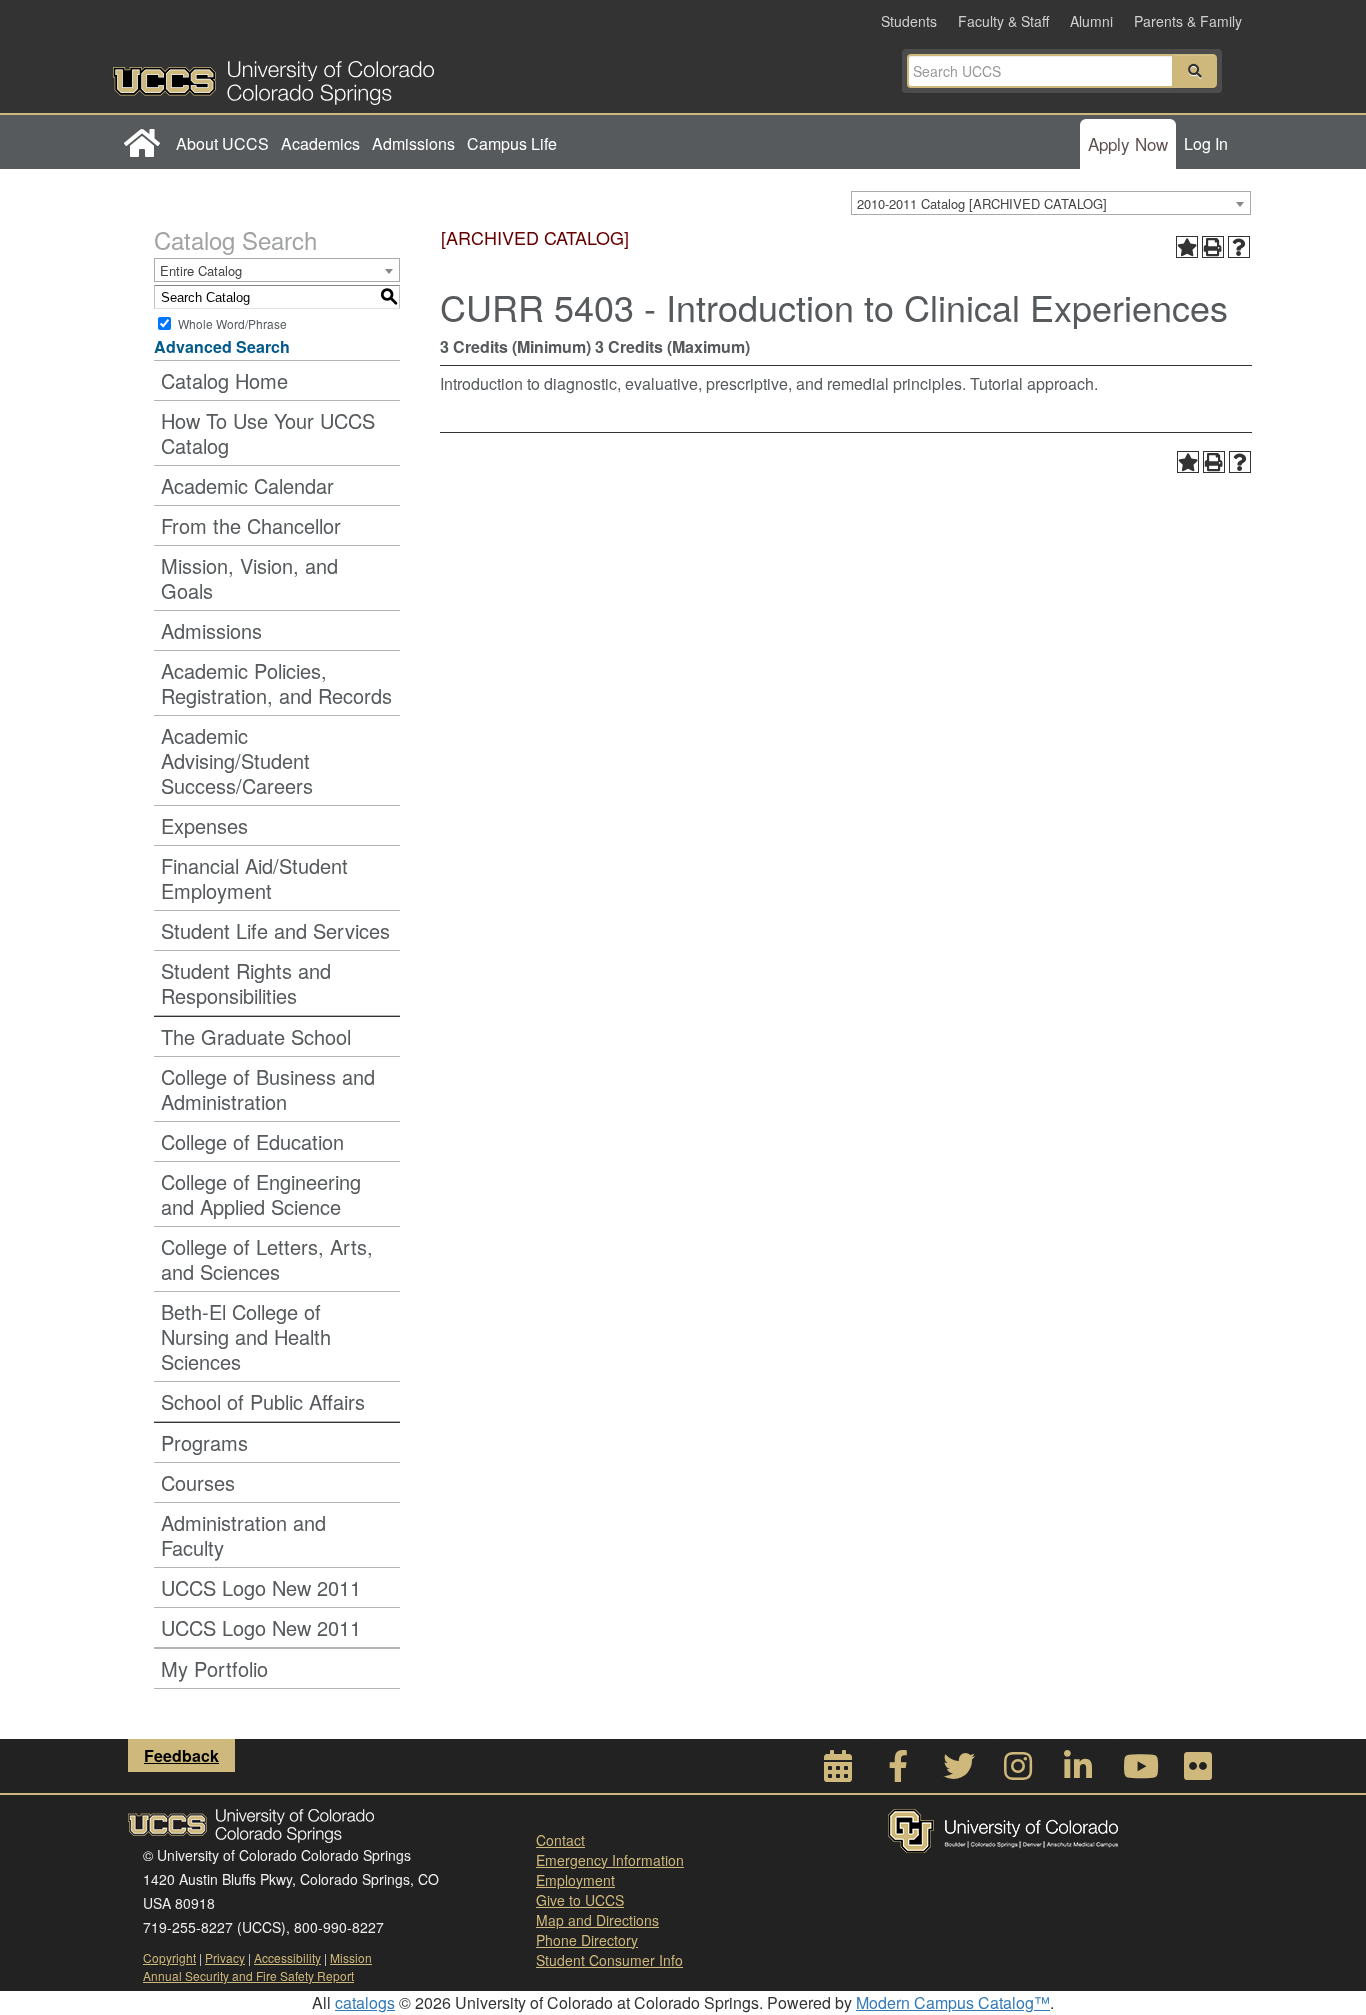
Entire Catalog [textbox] (201, 270)
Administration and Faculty (243, 1535)
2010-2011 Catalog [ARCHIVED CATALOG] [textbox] (982, 203)
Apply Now (1128, 143)
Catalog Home (224, 380)
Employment (575, 1880)
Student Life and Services (275, 930)
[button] (1195, 71)
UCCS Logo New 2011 (261, 1587)
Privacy (225, 1957)
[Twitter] (958, 1771)
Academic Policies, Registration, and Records (276, 683)
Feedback (181, 1755)
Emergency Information (610, 1860)
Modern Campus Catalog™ (953, 2002)
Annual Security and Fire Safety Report (248, 1975)
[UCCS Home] (398, 77)
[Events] (838, 1771)
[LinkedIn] (1078, 1771)
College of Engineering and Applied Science (261, 1194)
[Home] (141, 144)
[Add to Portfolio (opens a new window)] (1187, 247)
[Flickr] (1198, 1771)
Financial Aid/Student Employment (254, 878)
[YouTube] (1138, 1771)
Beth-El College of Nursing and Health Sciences (246, 1336)
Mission (351, 1957)
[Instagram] (1018, 1771)
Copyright (169, 1957)
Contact (560, 1840)
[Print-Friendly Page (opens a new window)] (1213, 247)
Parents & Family (1188, 21)
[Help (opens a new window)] (1239, 247)
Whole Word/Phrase (232, 323)
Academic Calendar (247, 485)
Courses (198, 1482)
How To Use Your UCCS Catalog (268, 433)
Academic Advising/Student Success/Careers (237, 760)
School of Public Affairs (263, 1401)
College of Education (252, 1141)
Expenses (204, 825)
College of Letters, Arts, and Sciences (267, 1259)
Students (909, 21)
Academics (320, 143)
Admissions (413, 143)
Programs (204, 1442)
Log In (1206, 143)
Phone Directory (587, 1940)
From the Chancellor (251, 525)
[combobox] (1051, 203)
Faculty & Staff (1003, 21)
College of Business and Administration (268, 1089)
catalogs (365, 2002)
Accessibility (287, 1957)
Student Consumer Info (609, 1960)
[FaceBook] (898, 1771)
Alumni (1091, 21)
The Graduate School (256, 1036)
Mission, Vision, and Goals (249, 578)
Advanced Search (222, 346)
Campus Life (512, 143)
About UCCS (222, 143)
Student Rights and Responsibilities (246, 983)
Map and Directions (597, 1920)
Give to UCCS (580, 1900)
